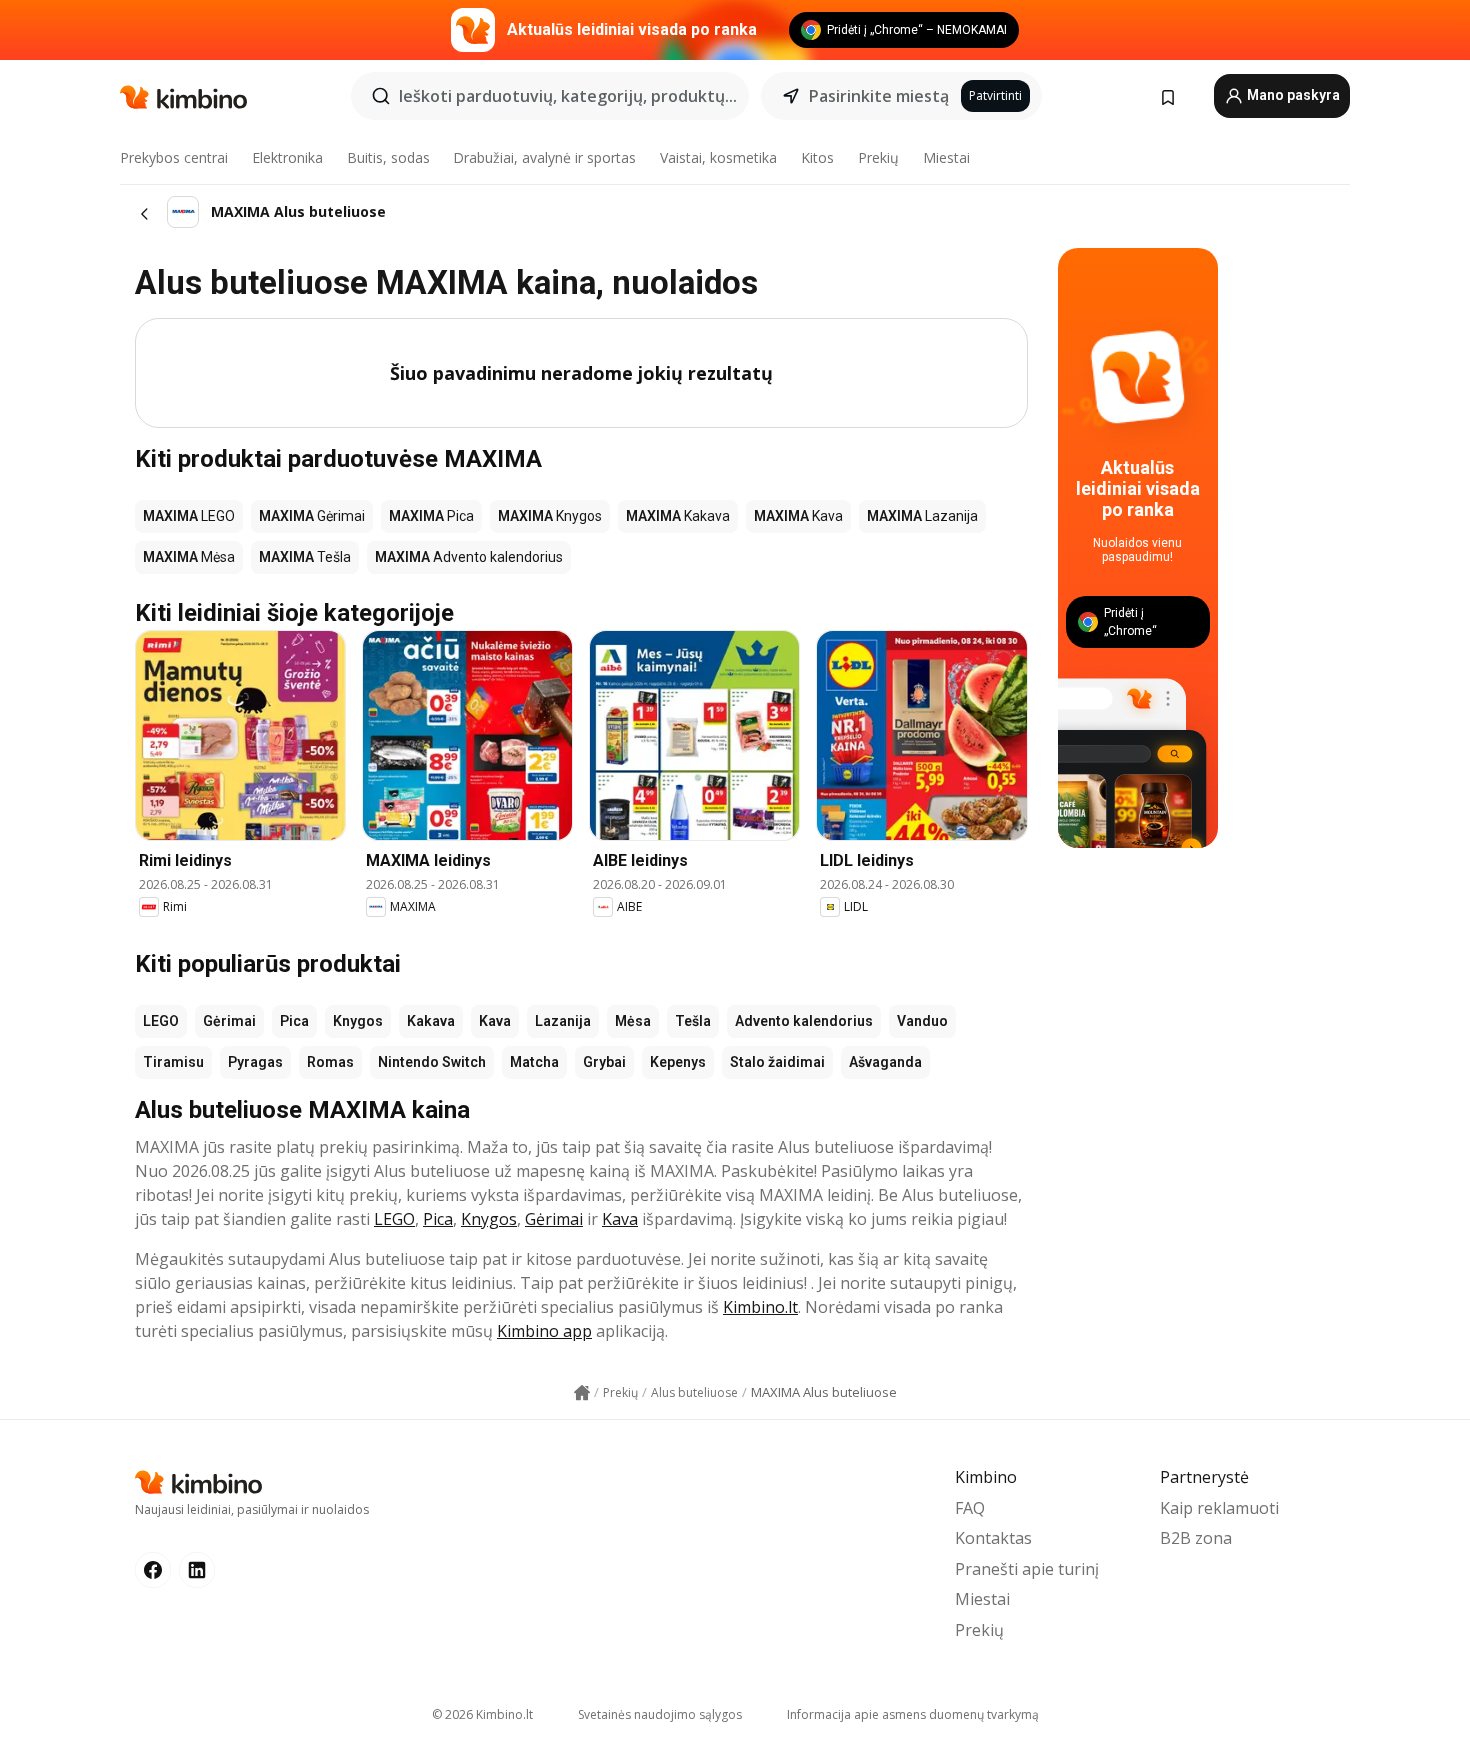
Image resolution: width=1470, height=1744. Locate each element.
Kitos (817, 157)
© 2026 (482, 1714)
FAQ (970, 1508)
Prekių (878, 157)
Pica (294, 1021)
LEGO (161, 1021)
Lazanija (563, 1021)
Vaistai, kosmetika (718, 157)
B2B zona (1196, 1538)
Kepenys (678, 1062)
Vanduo (922, 1021)
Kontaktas (993, 1538)
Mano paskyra (1292, 95)
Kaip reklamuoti (1219, 1508)
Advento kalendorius (804, 1021)
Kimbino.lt (760, 1307)
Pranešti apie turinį (1027, 1569)
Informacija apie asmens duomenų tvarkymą (913, 1714)
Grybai (604, 1062)
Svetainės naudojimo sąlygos (660, 1714)
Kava (495, 1021)
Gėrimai (229, 1021)
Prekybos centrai (174, 157)
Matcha (534, 1062)
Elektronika (287, 157)
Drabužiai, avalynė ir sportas (544, 157)
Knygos (358, 1021)
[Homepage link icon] (582, 1393)
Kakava (431, 1021)
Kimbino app (544, 1331)
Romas (330, 1062)
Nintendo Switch (432, 1062)
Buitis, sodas (388, 157)
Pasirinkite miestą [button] (879, 96)
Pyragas (255, 1062)
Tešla (693, 1021)
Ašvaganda (885, 1062)
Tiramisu (173, 1062)
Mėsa (633, 1021)
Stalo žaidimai (777, 1062)
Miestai (946, 157)
